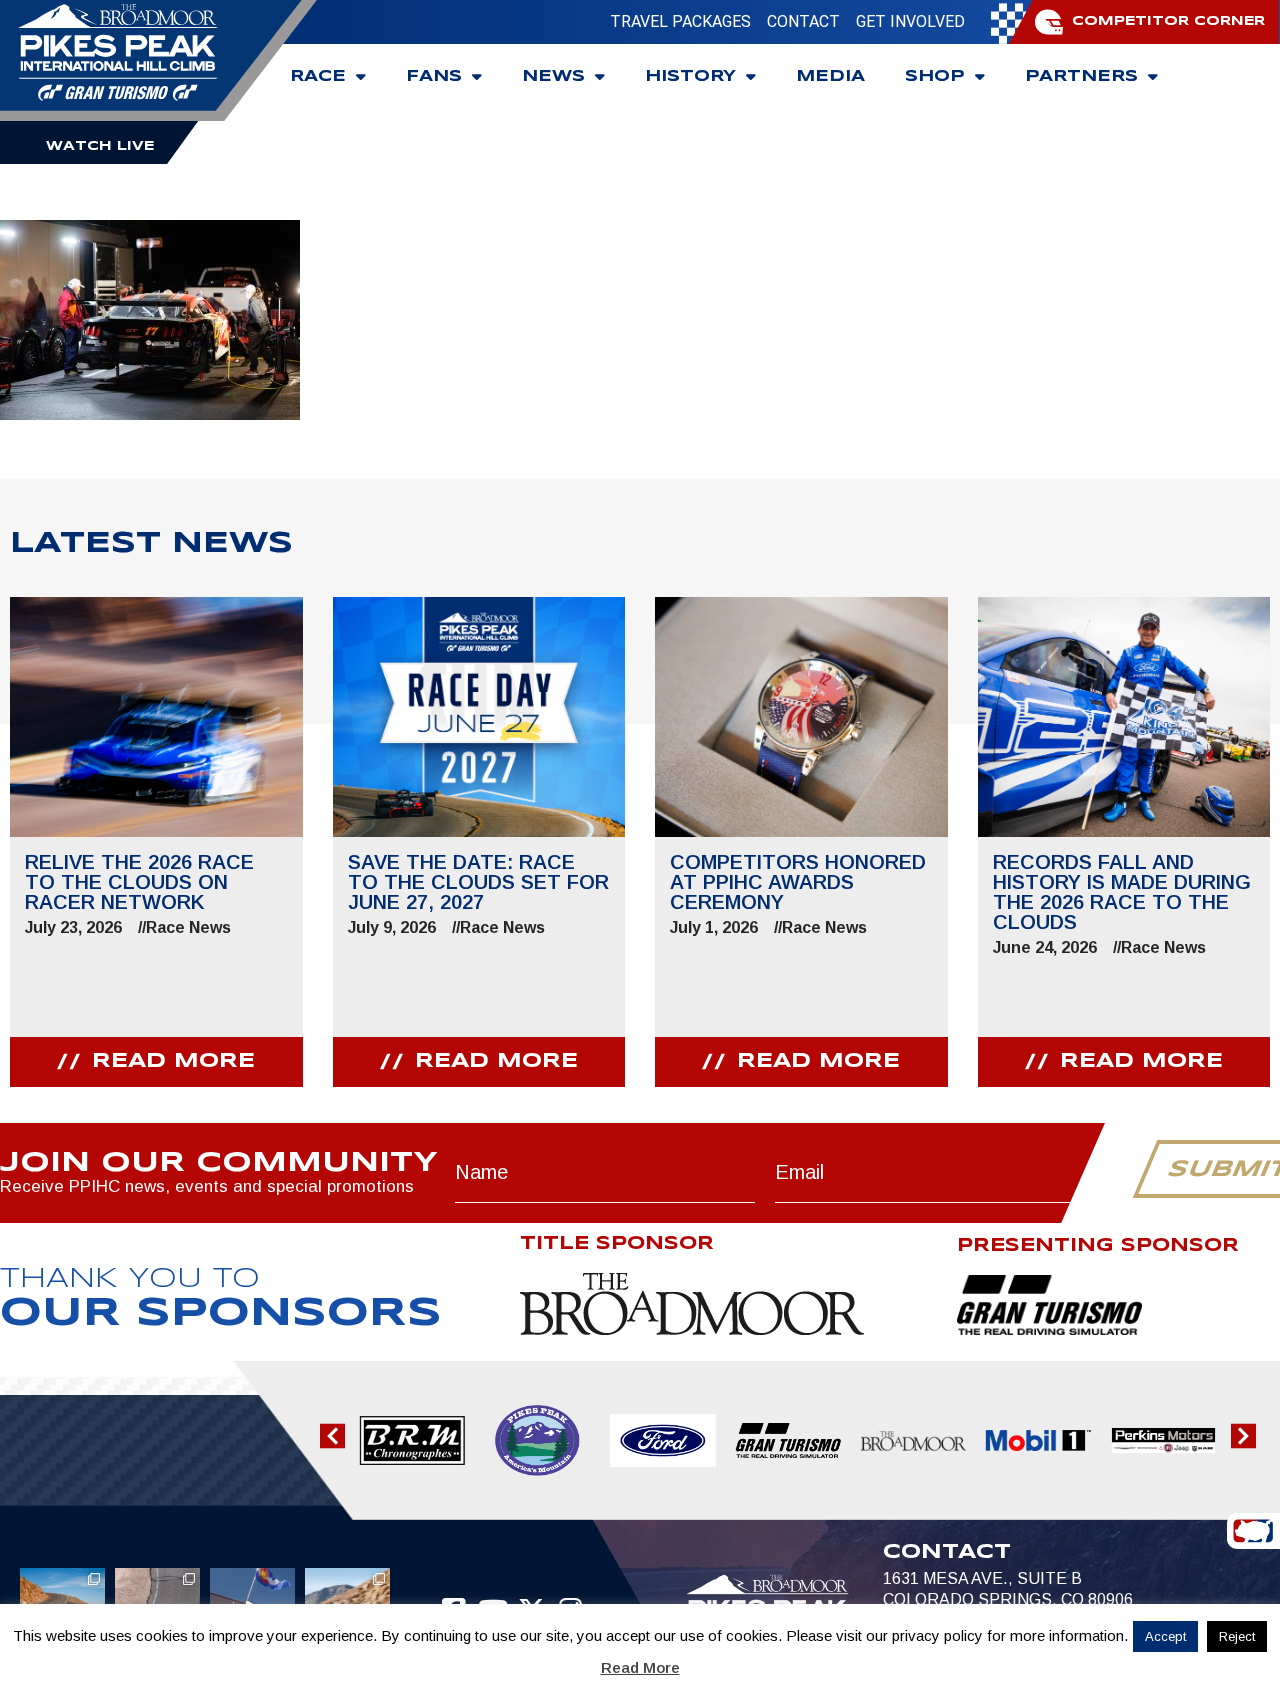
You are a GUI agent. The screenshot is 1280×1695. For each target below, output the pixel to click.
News (553, 76)
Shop (935, 76)
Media (830, 76)
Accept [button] (1165, 1636)
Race (318, 76)
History (690, 76)
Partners (1081, 76)
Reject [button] (1237, 1636)
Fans (434, 76)
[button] (332, 1436)
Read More (640, 1667)
